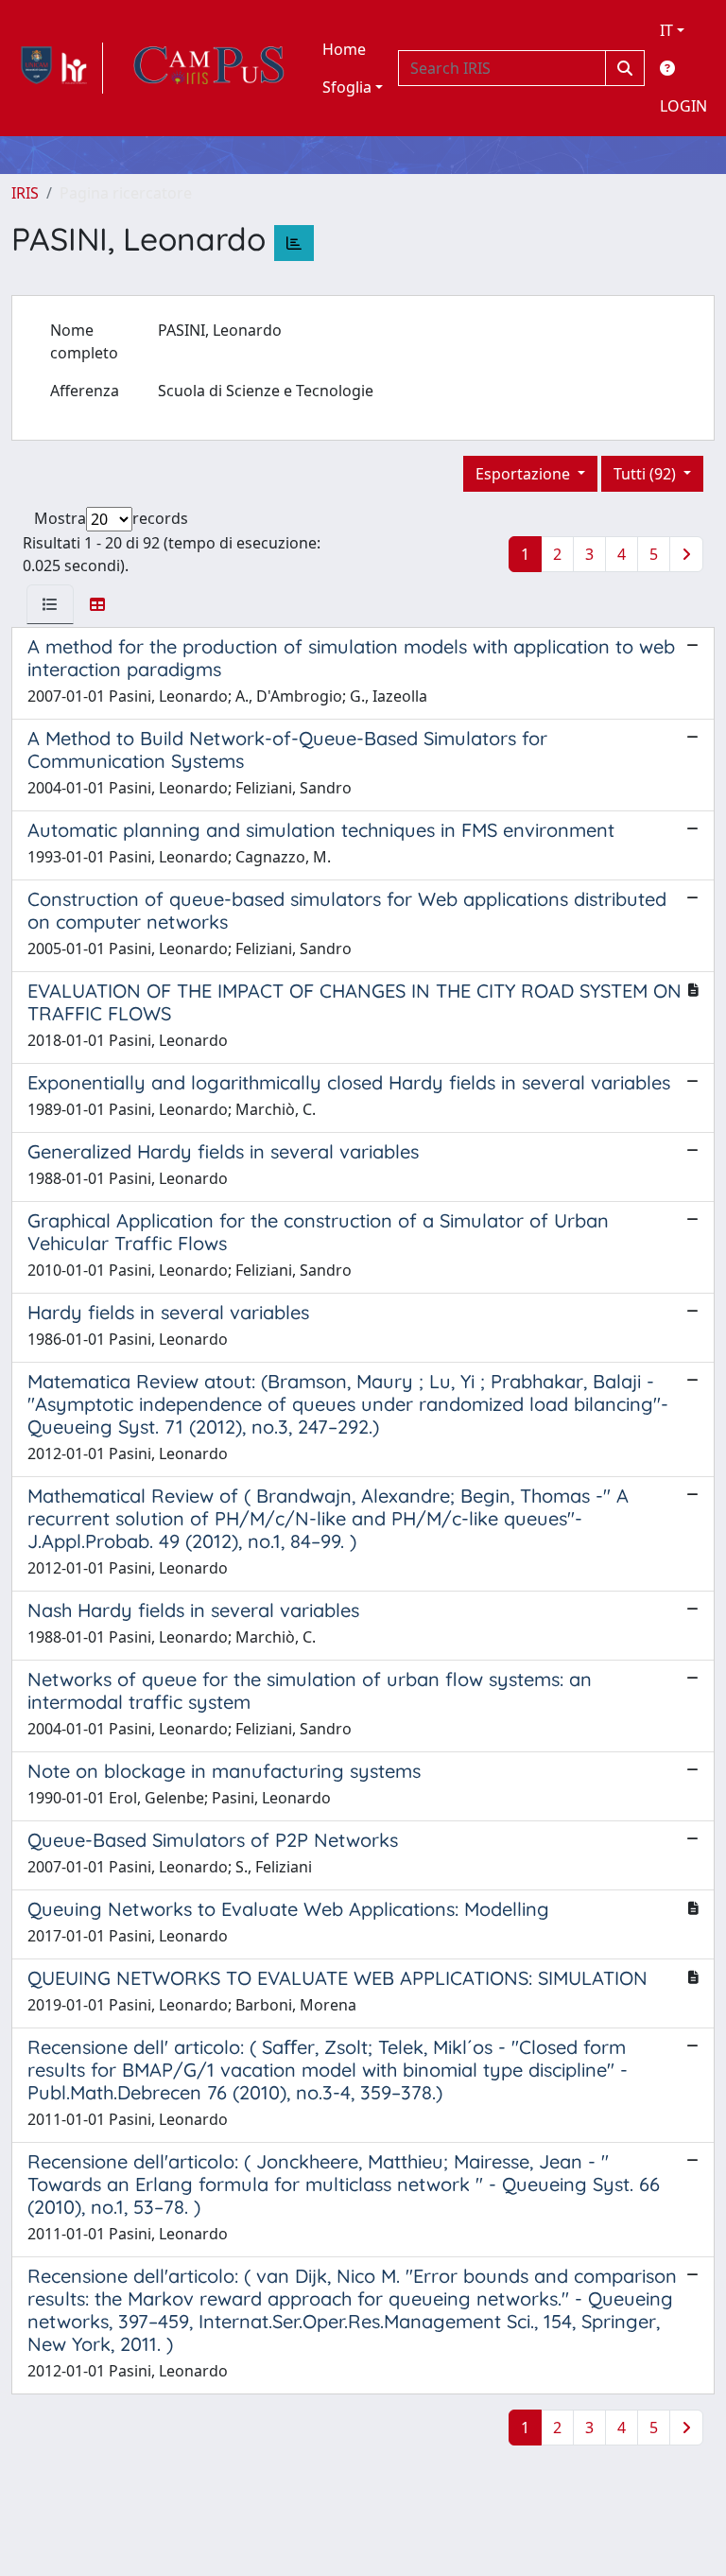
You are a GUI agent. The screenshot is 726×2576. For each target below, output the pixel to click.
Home (344, 49)
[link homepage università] (209, 68)
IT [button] (666, 30)
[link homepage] (57, 68)
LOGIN (683, 106)
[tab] (50, 604)
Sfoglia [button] (347, 87)
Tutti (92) (647, 474)
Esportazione (525, 474)
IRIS (25, 193)
